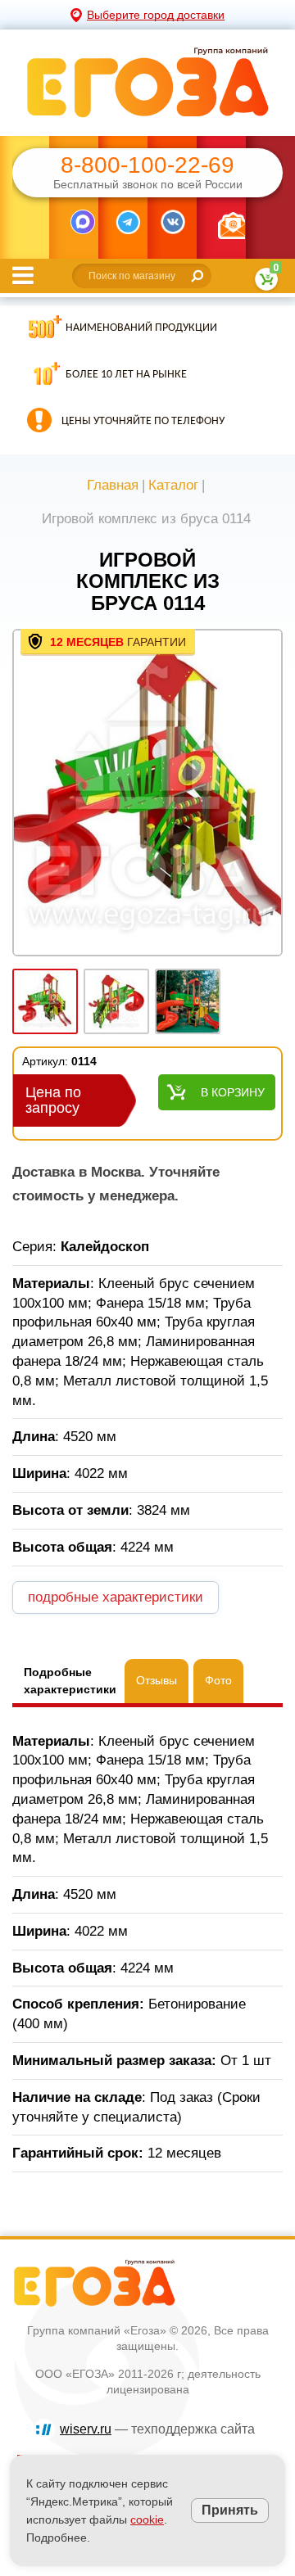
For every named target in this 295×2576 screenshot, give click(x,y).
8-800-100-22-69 (147, 165)
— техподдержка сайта (157, 2429)
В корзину (233, 1092)
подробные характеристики (116, 1597)
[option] (147, 794)
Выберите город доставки (156, 15)
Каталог (173, 485)
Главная (113, 485)
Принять (230, 2510)
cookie (147, 2520)
